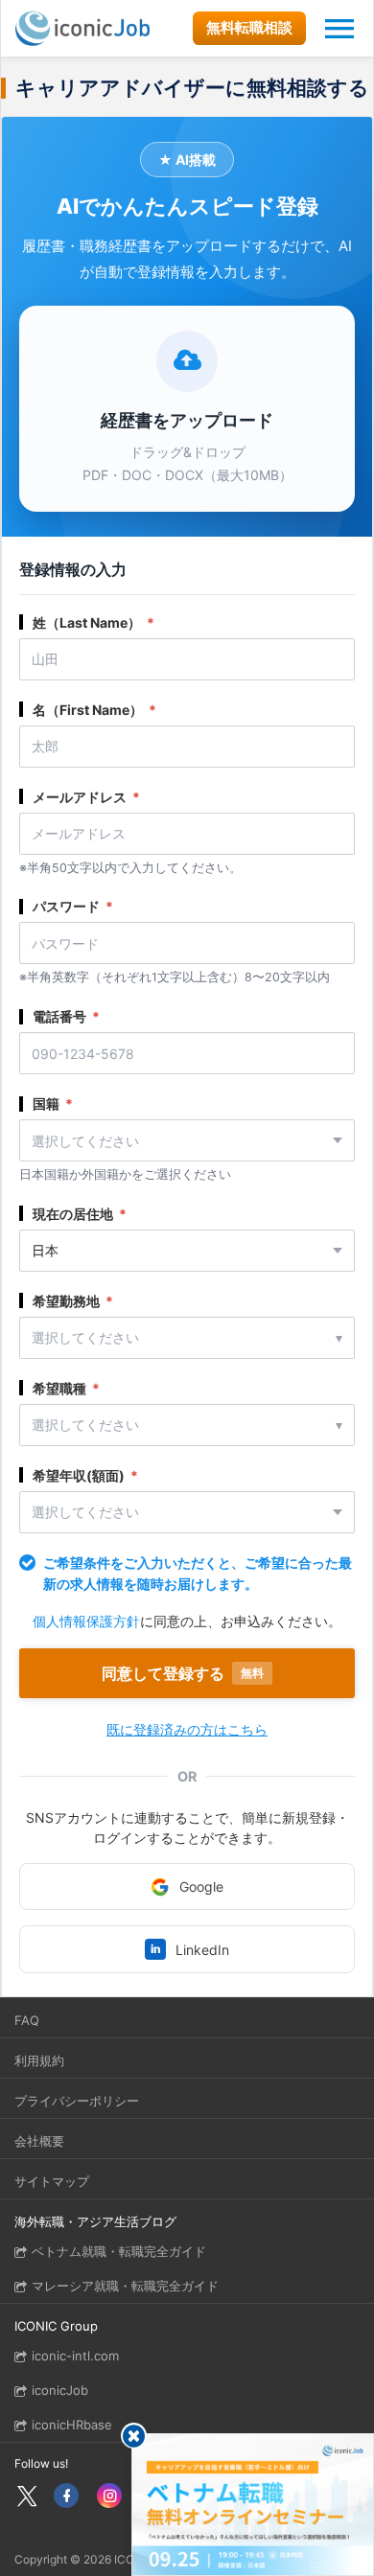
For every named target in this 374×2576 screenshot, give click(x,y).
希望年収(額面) (85, 1475)
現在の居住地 (80, 1214)
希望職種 (66, 1388)
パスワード (73, 906)
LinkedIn (190, 1950)
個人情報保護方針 (86, 1621)
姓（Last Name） (93, 622)
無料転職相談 (249, 27)
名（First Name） (94, 710)
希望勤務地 (73, 1301)
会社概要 (39, 2141)
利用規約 (39, 2060)
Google (201, 1886)
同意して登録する (183, 1673)
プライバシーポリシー (77, 2101)
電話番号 (66, 1016)
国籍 (53, 1104)
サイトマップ (52, 2181)
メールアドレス (86, 797)
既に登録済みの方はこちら (187, 1729)
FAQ (27, 2020)
